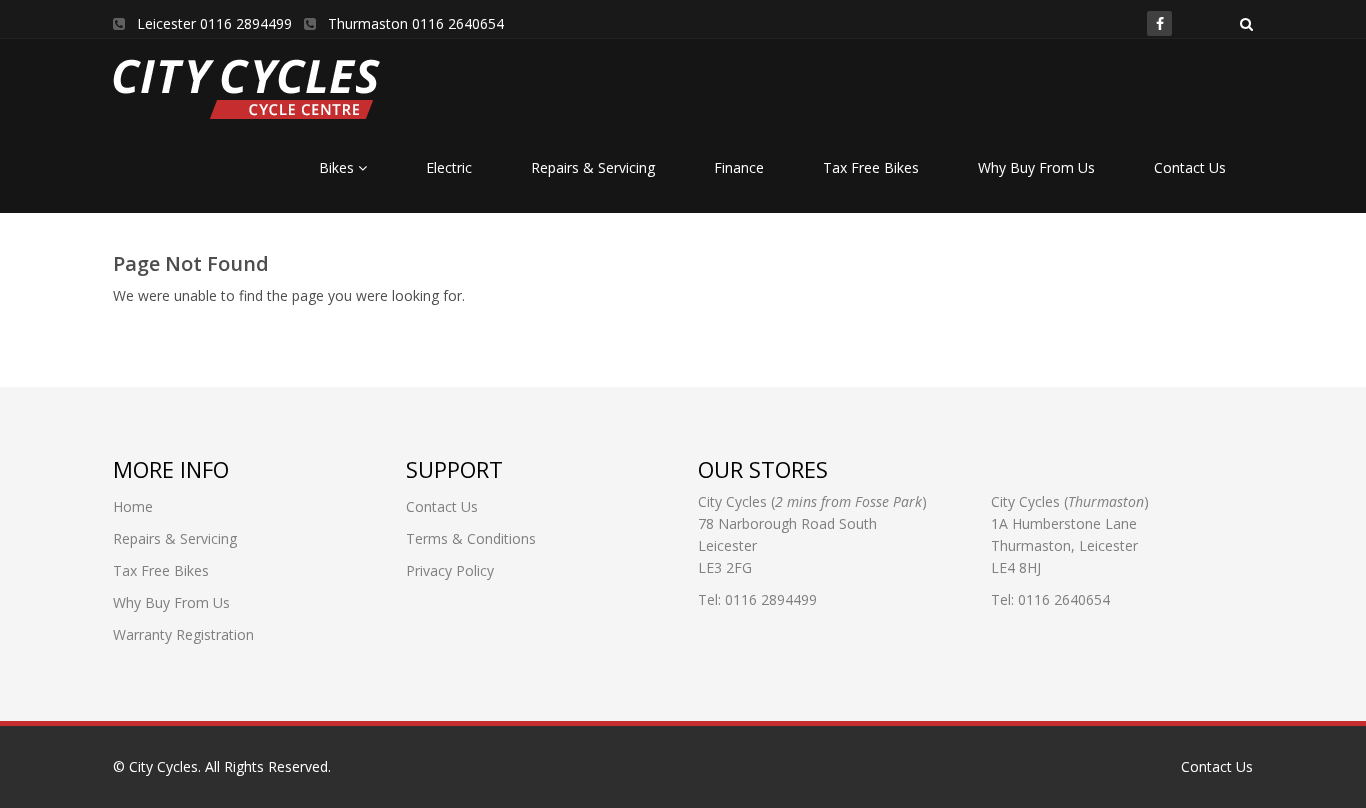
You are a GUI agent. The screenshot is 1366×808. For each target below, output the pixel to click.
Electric (449, 167)
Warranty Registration (183, 634)
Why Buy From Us (1036, 167)
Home (133, 506)
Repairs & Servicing (593, 167)
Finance (739, 167)
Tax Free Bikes (871, 167)
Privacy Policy (450, 570)
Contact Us (1190, 167)
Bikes (338, 167)
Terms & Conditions (471, 538)
